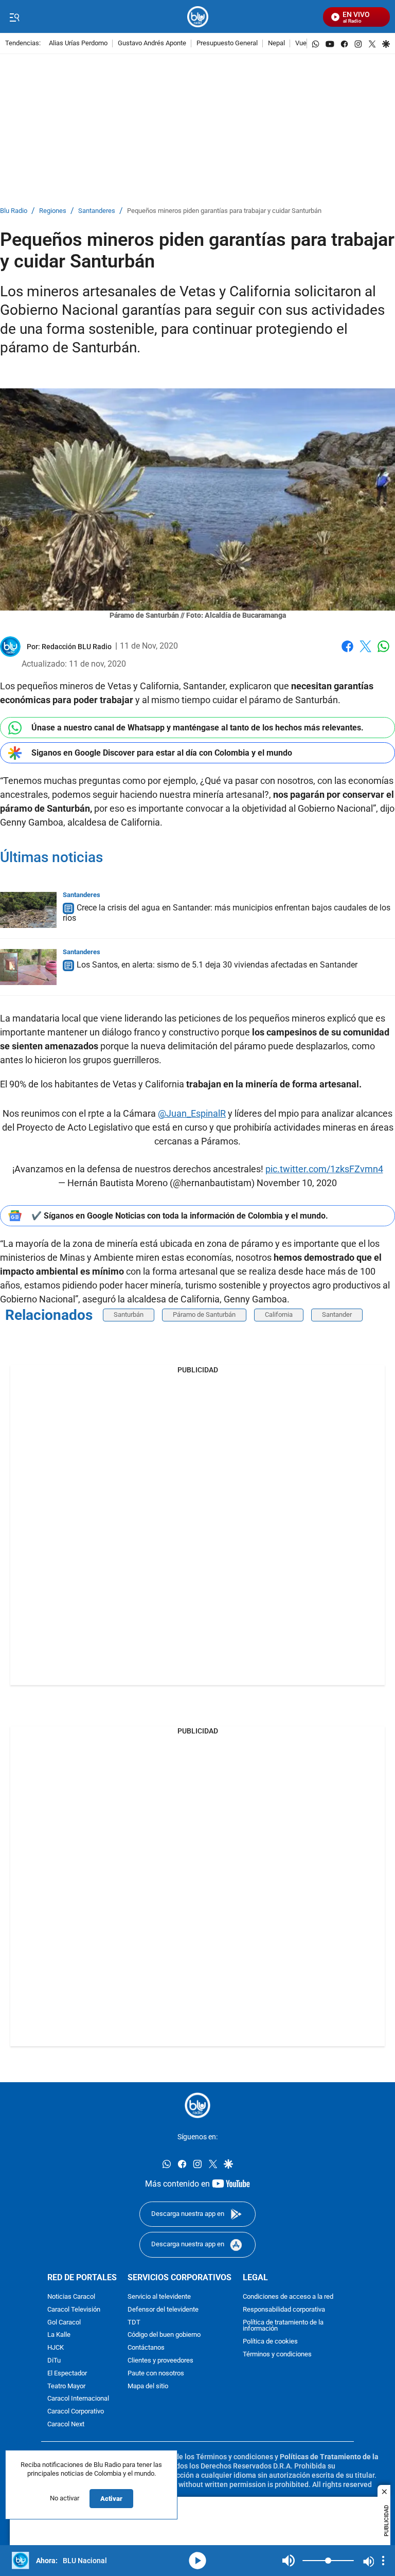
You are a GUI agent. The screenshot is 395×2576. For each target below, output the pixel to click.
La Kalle (59, 2335)
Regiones (53, 211)
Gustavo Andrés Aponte (152, 43)
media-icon (197, 2561)
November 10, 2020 (297, 1183)
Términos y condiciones (277, 2355)
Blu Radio (14, 211)
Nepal (276, 43)
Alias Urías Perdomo (78, 43)
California (279, 1314)
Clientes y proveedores (160, 2361)
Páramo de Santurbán (204, 1314)
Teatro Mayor (66, 2386)
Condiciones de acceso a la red (288, 2297)
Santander (337, 1314)
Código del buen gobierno (164, 2335)
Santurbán (129, 1314)
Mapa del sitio (148, 2386)
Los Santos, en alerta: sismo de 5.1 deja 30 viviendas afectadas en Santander (217, 965)
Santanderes (97, 211)
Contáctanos (146, 2348)
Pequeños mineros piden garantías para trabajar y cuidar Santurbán (224, 211)
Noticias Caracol (71, 2297)
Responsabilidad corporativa (284, 2309)
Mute (289, 2561)
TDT (134, 2322)
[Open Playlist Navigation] (383, 2561)
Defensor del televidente (163, 2309)
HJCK (56, 2348)
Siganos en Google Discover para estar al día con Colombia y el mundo (162, 753)
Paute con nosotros (156, 2373)
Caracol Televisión (74, 2309)
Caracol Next (66, 2425)
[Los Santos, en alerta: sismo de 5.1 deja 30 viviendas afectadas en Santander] (28, 967)
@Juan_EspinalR (192, 1113)
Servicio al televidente (159, 2297)
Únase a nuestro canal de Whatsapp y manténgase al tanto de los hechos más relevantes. (197, 728)
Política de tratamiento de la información (283, 2325)
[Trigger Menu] (14, 17)
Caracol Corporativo (76, 2412)
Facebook (347, 652)
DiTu (54, 2361)
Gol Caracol (64, 2322)
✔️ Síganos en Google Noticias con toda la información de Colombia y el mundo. (180, 1216)
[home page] (198, 17)
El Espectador (67, 2373)
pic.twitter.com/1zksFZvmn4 (324, 1169)
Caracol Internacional (78, 2399)
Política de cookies (270, 2342)
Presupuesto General (227, 43)
